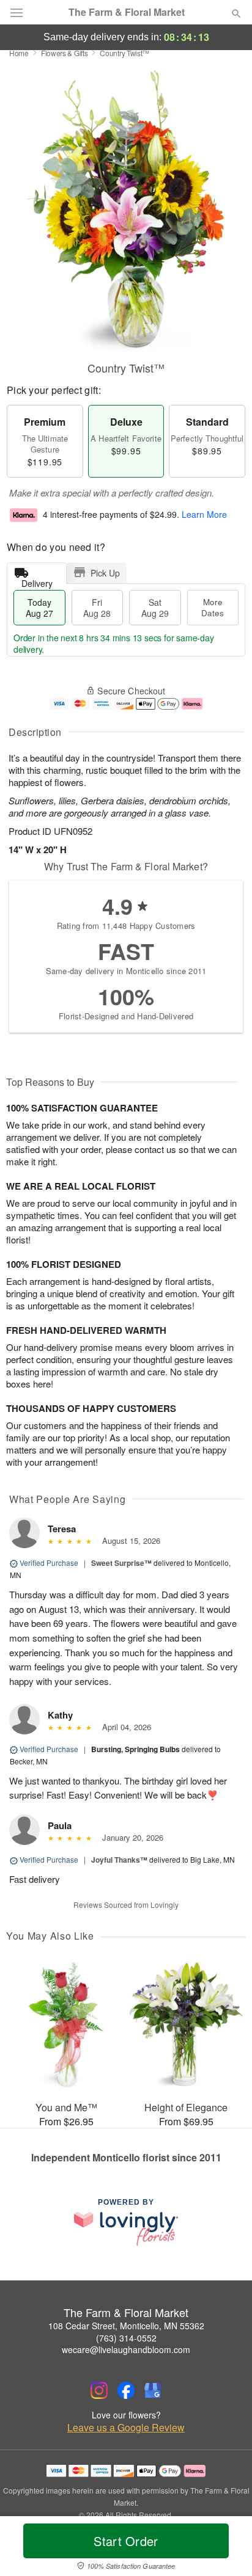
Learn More (204, 514)
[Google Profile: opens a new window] (153, 2390)
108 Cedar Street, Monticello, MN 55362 (126, 2326)
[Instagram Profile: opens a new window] (99, 2390)
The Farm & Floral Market (127, 12)
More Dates (213, 607)
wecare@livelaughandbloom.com (126, 2349)
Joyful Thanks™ (119, 1860)
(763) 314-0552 (126, 2338)
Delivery (37, 580)
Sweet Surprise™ (121, 1563)
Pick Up (105, 573)
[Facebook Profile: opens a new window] (126, 2390)
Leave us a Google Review (126, 2428)
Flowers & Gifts (65, 53)
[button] (226, 2549)
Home (19, 53)
